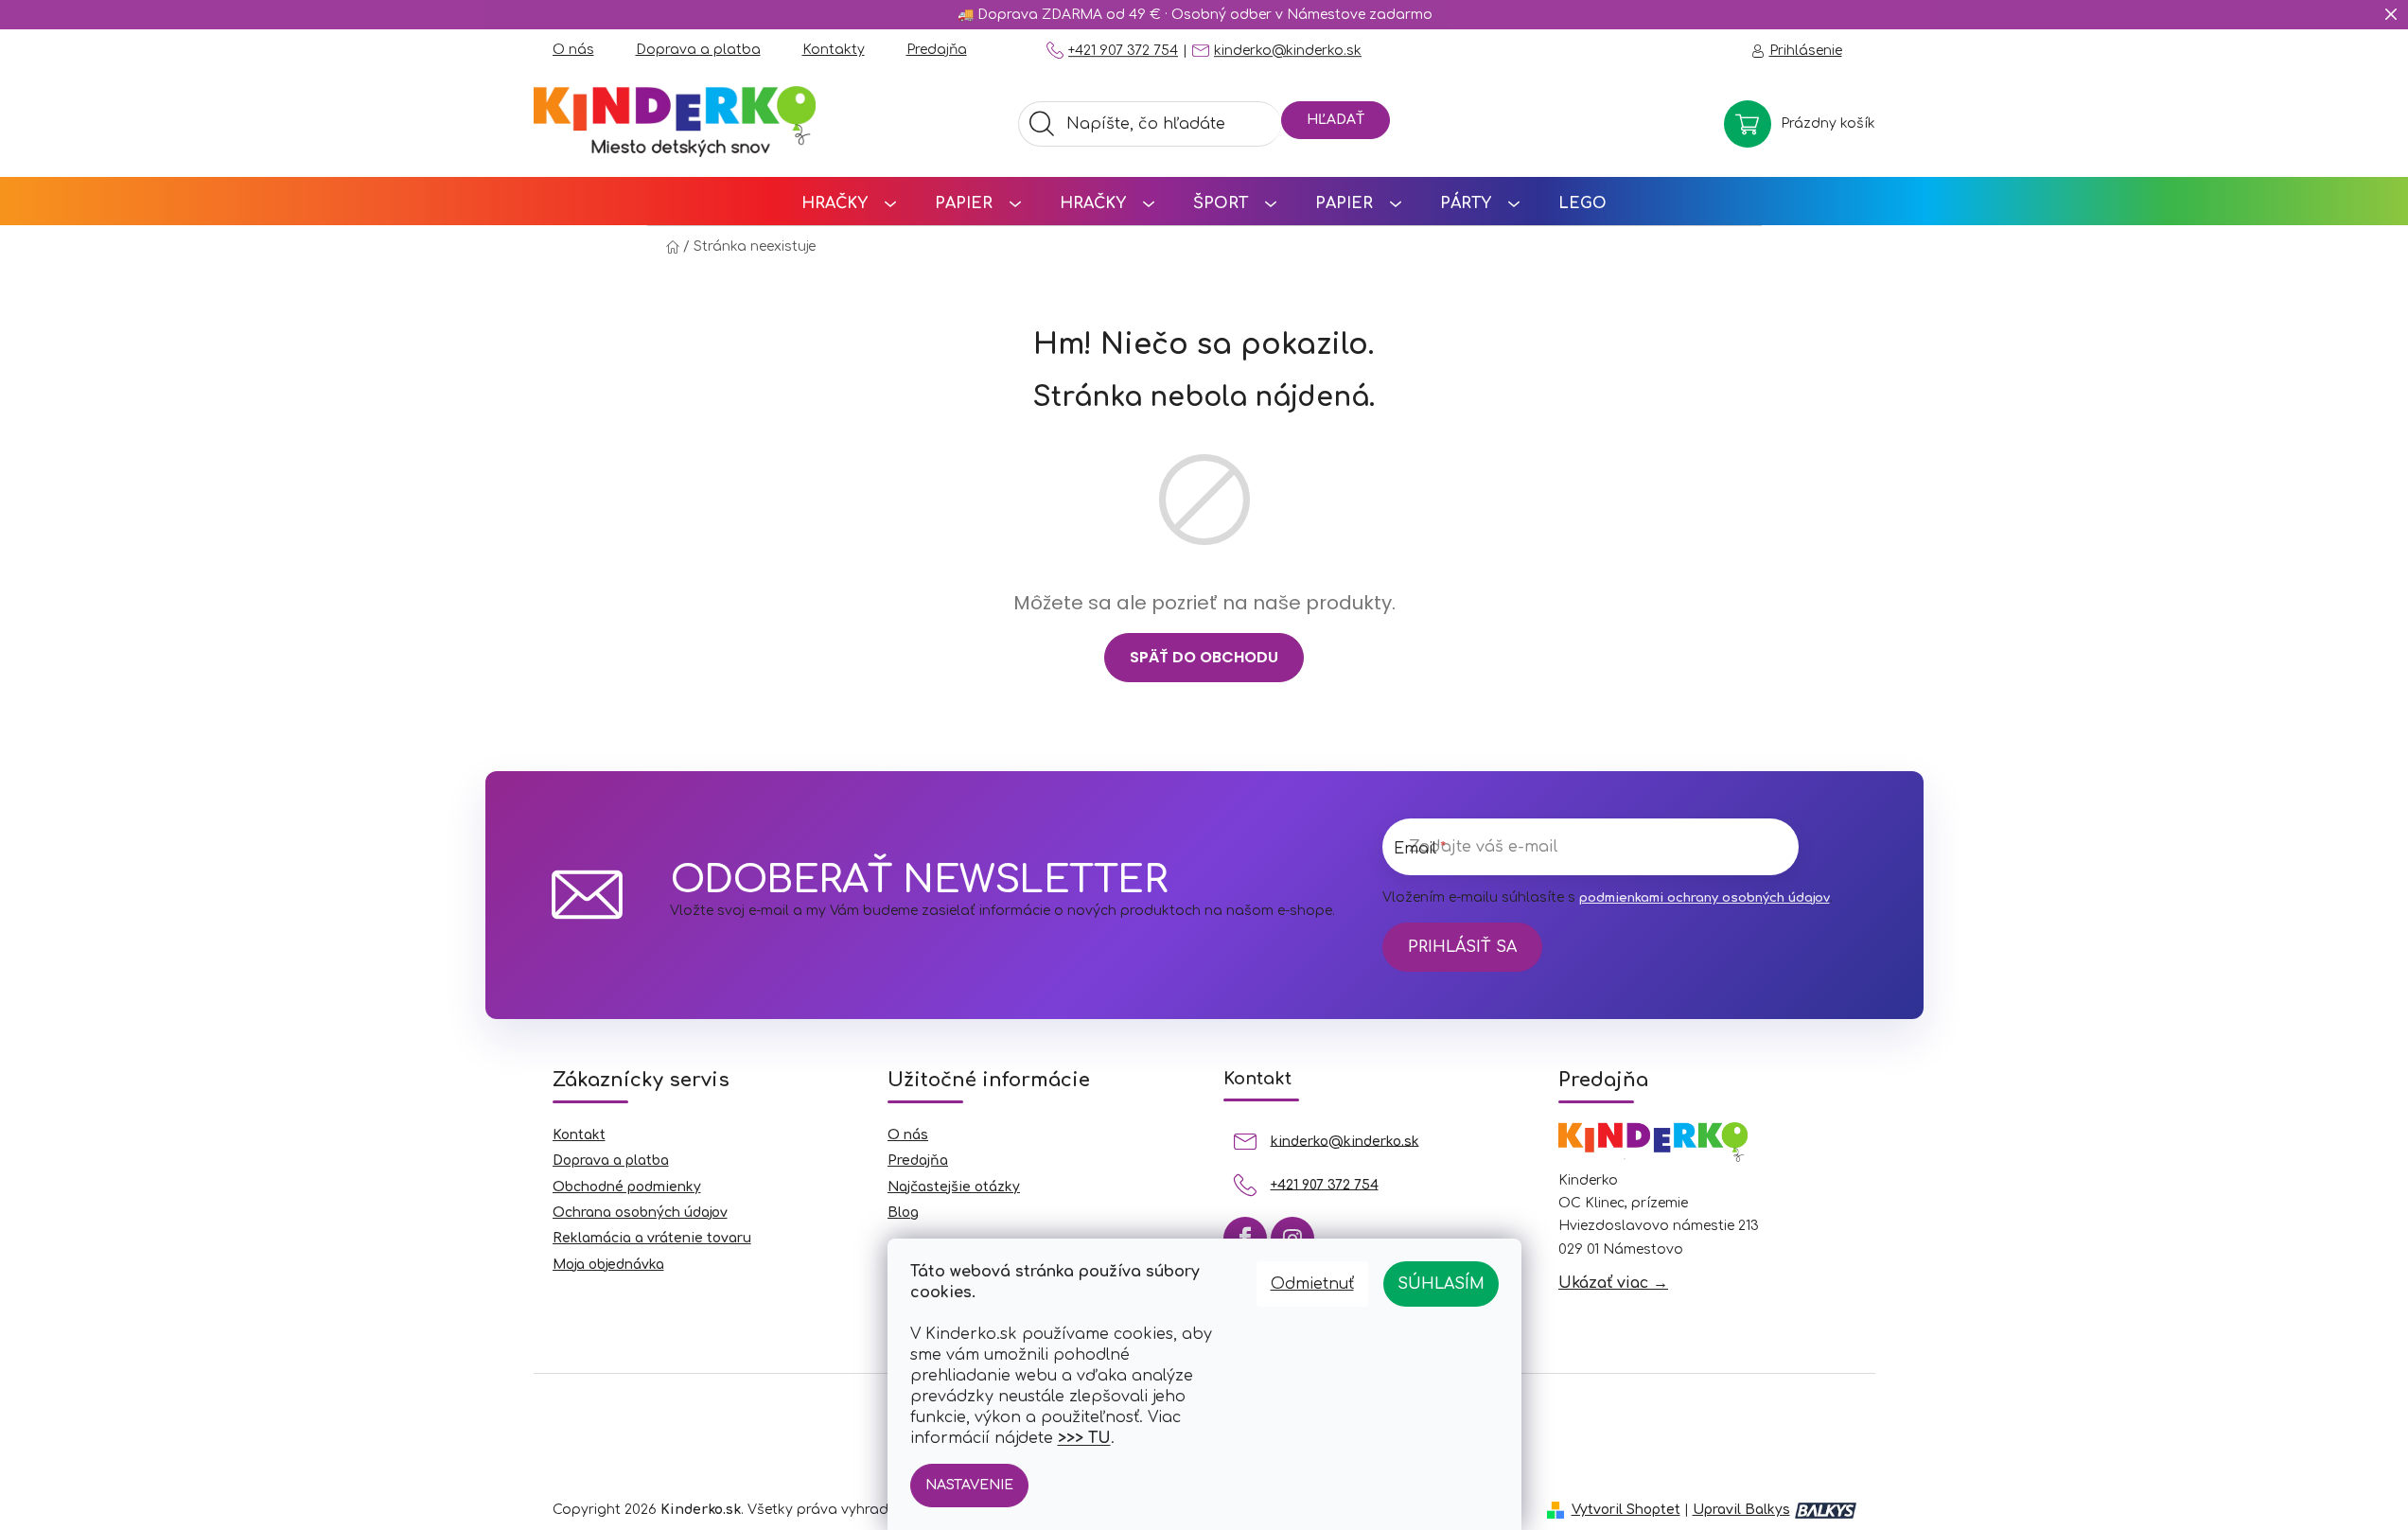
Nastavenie (969, 1485)
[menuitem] (849, 201)
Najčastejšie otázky (954, 1187)
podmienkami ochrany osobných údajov (1705, 898)
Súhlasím (1441, 1284)
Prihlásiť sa (1462, 947)
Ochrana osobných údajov (640, 1213)
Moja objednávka (608, 1265)
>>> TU (1084, 1438)
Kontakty (834, 50)
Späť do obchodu (1204, 657)
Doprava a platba (698, 50)
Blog (903, 1213)
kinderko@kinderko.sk (1288, 51)
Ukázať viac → (1613, 1283)
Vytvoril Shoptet (1626, 1510)
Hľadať (1336, 120)
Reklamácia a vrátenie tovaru (652, 1238)
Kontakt (579, 1135)
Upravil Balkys (1741, 1510)
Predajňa (937, 50)
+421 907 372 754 (1123, 51)
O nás (573, 50)
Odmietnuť (1312, 1284)
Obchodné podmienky (627, 1187)
